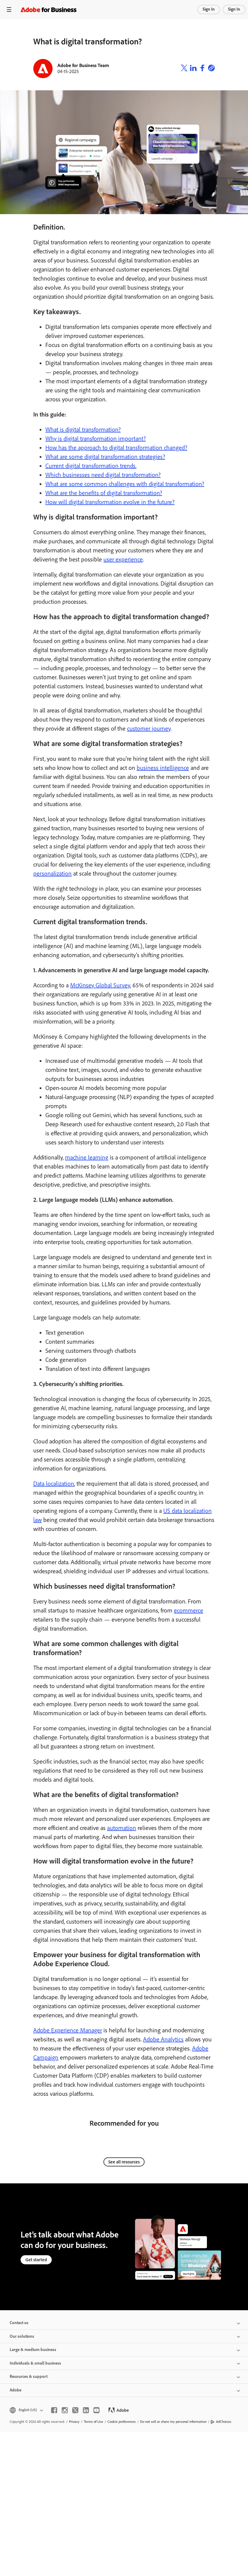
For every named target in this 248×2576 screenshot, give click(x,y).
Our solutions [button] (22, 2336)
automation (122, 1828)
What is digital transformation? (83, 429)
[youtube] (96, 2410)
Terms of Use (93, 2422)
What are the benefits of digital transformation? (104, 493)
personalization (52, 873)
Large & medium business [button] (33, 2350)
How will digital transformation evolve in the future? (110, 502)
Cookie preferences (122, 2422)
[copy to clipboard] (211, 69)
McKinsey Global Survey (100, 985)
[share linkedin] (193, 69)
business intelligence (163, 768)
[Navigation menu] (9, 10)
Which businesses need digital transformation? (103, 475)
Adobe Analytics (163, 2039)
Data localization (54, 1484)
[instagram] (65, 2410)
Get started (36, 2260)
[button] (26, 2410)
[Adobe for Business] (49, 10)
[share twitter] (184, 69)
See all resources (124, 2162)
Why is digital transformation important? (96, 439)
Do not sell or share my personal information (173, 2422)
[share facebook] (202, 69)
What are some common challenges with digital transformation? (125, 484)
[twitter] (75, 2410)
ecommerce (189, 1610)
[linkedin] (86, 2410)
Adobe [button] (16, 2390)
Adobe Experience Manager (68, 2030)
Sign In (209, 9)
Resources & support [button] (29, 2377)
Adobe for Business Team (83, 65)
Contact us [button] (19, 2323)
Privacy (74, 2422)
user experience (123, 559)
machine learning (87, 1157)
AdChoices (224, 2422)
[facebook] (54, 2410)
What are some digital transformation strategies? (105, 457)
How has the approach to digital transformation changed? (116, 448)
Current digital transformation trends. (91, 466)
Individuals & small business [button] (35, 2363)
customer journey (149, 728)
